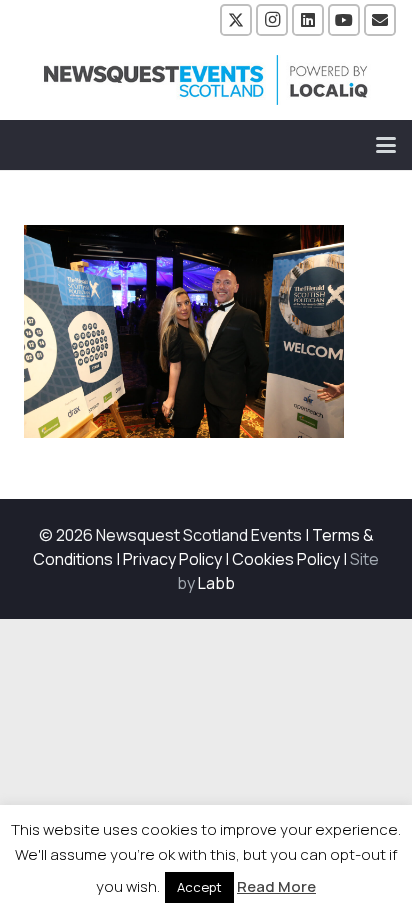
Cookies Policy (286, 559)
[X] (236, 20)
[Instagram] (272, 20)
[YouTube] (344, 20)
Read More (276, 886)
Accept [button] (199, 887)
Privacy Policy (172, 559)
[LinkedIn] (308, 20)
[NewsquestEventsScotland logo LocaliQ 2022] (206, 80)
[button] (386, 145)
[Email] (380, 20)
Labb (216, 583)
